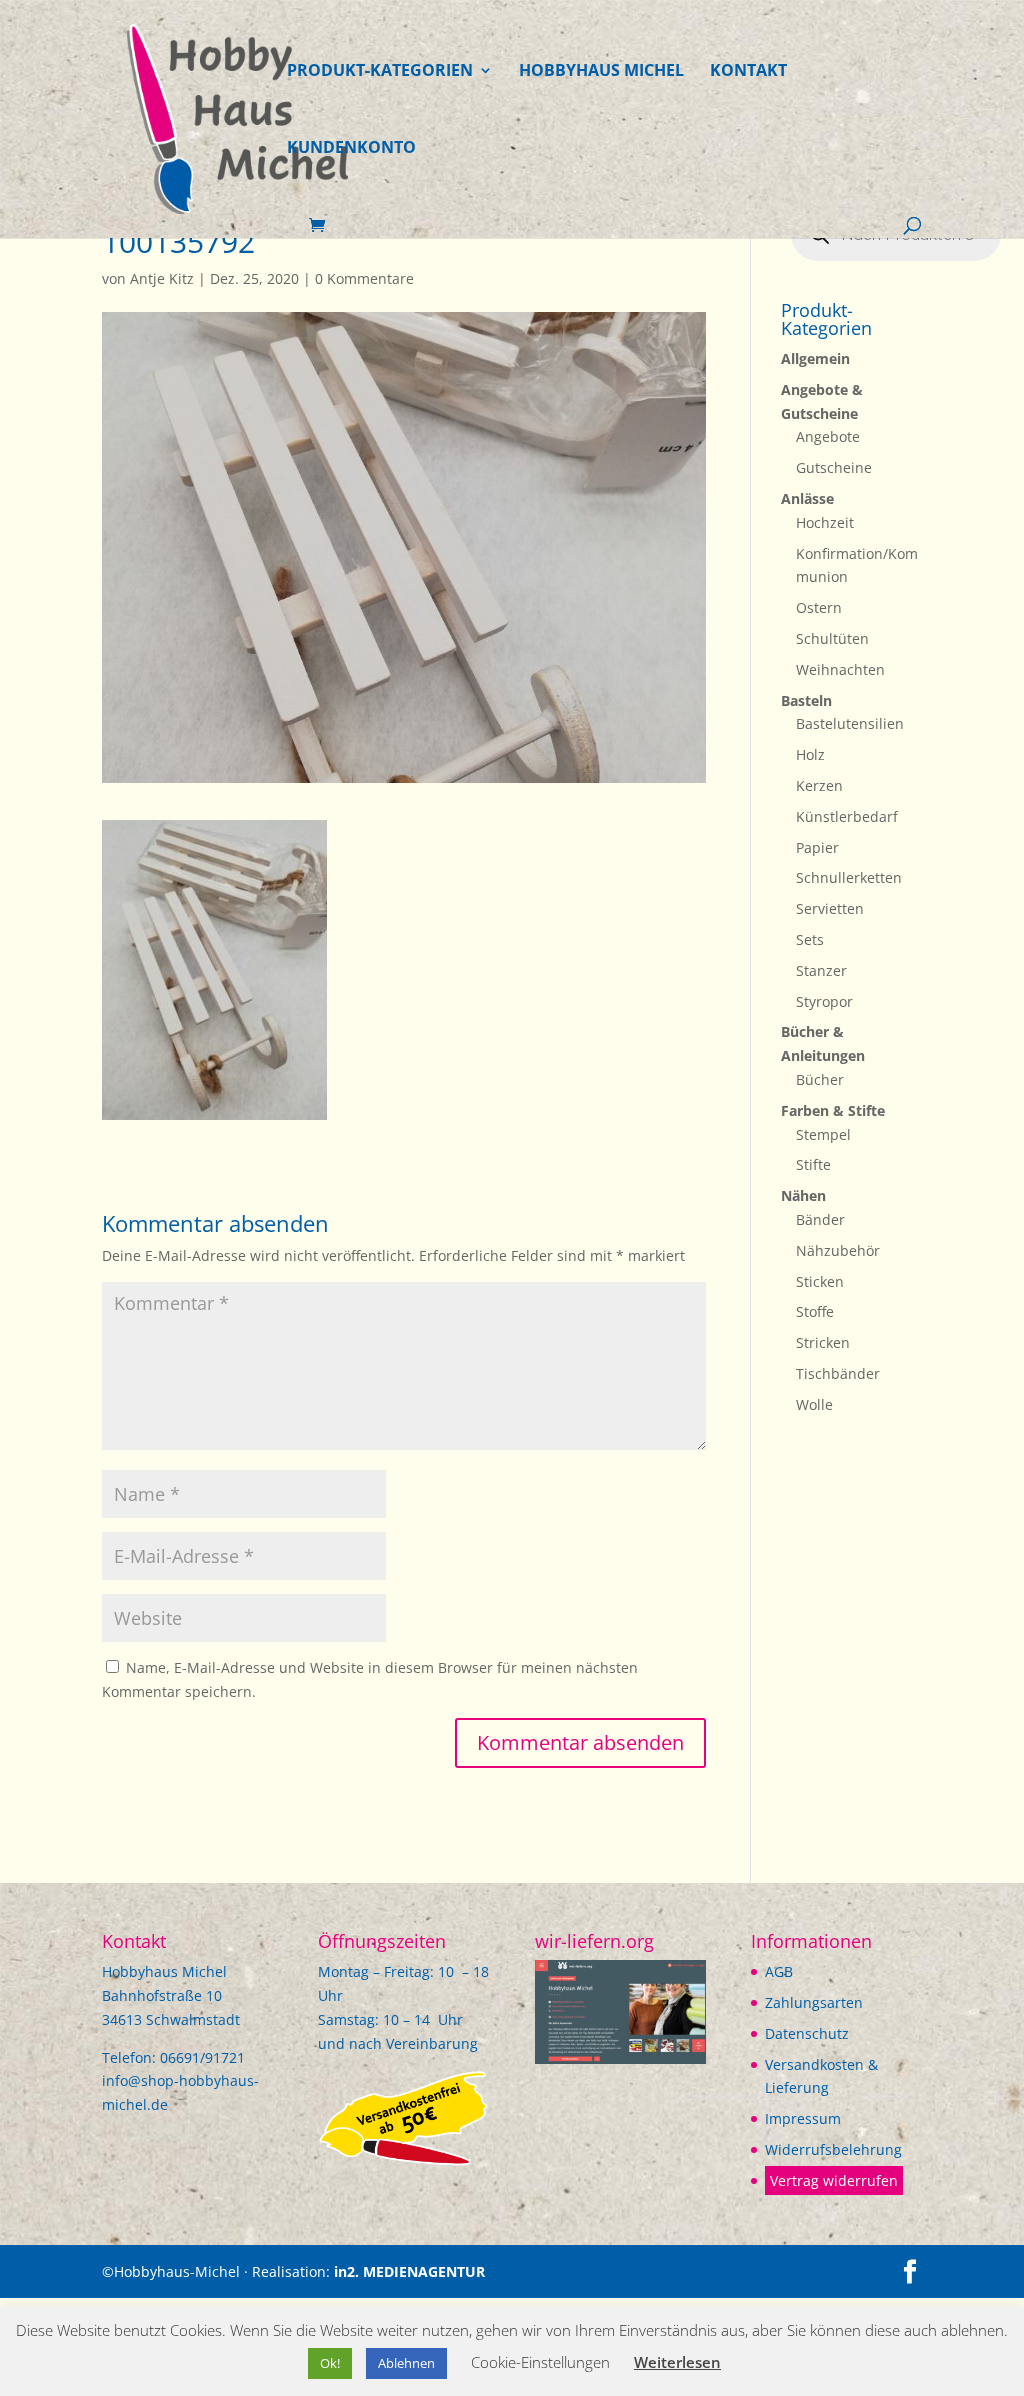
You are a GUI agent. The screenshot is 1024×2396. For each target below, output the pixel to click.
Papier (817, 847)
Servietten (830, 908)
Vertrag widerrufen (834, 2180)
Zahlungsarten (814, 2002)
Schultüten (832, 638)
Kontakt (748, 72)
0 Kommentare (364, 278)
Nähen (803, 1195)
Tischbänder (838, 1373)
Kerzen (819, 785)
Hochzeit (825, 522)
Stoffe (815, 1311)
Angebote (828, 436)
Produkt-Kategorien (380, 72)
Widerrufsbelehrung (833, 2149)
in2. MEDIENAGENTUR (409, 2271)
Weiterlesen (677, 2362)
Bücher (820, 1079)
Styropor (824, 1001)
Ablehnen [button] (406, 2363)
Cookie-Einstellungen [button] (540, 2362)
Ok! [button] (330, 2363)
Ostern (819, 607)
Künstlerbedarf (847, 816)
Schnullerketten (849, 877)
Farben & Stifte (833, 1110)
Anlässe (807, 498)
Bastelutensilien (850, 723)
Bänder (820, 1219)
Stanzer (821, 970)
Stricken (823, 1342)
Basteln (806, 700)
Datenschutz (807, 2033)
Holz (810, 754)
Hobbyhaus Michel (601, 72)
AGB (779, 1971)
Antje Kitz (162, 278)
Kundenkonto (351, 149)
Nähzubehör (838, 1250)
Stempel (823, 1134)
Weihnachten (840, 669)
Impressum (803, 2118)
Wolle (814, 1404)
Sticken (820, 1281)
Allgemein (815, 358)
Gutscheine (834, 467)
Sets (810, 939)
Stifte (813, 1164)
